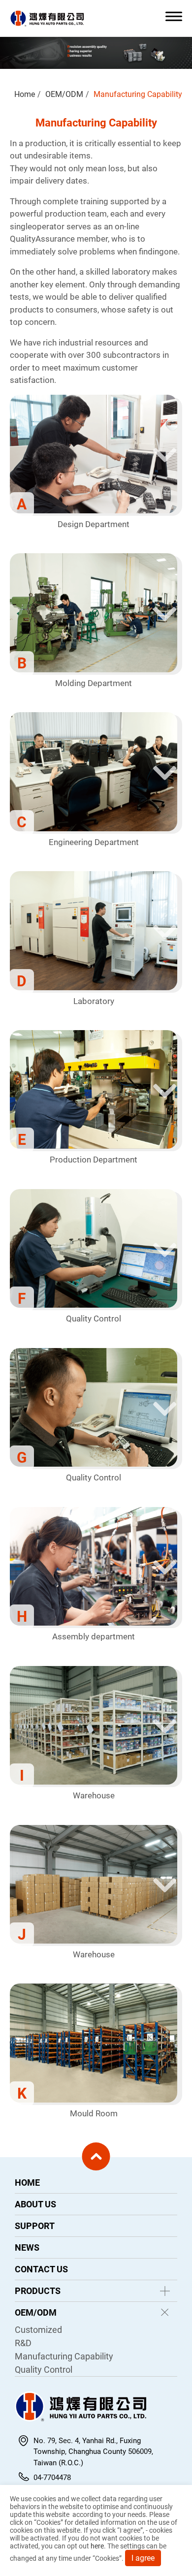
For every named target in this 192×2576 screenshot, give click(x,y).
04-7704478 (52, 2478)
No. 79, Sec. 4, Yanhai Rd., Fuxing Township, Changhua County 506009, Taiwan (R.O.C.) (93, 2452)
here (97, 2546)
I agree (143, 2558)
